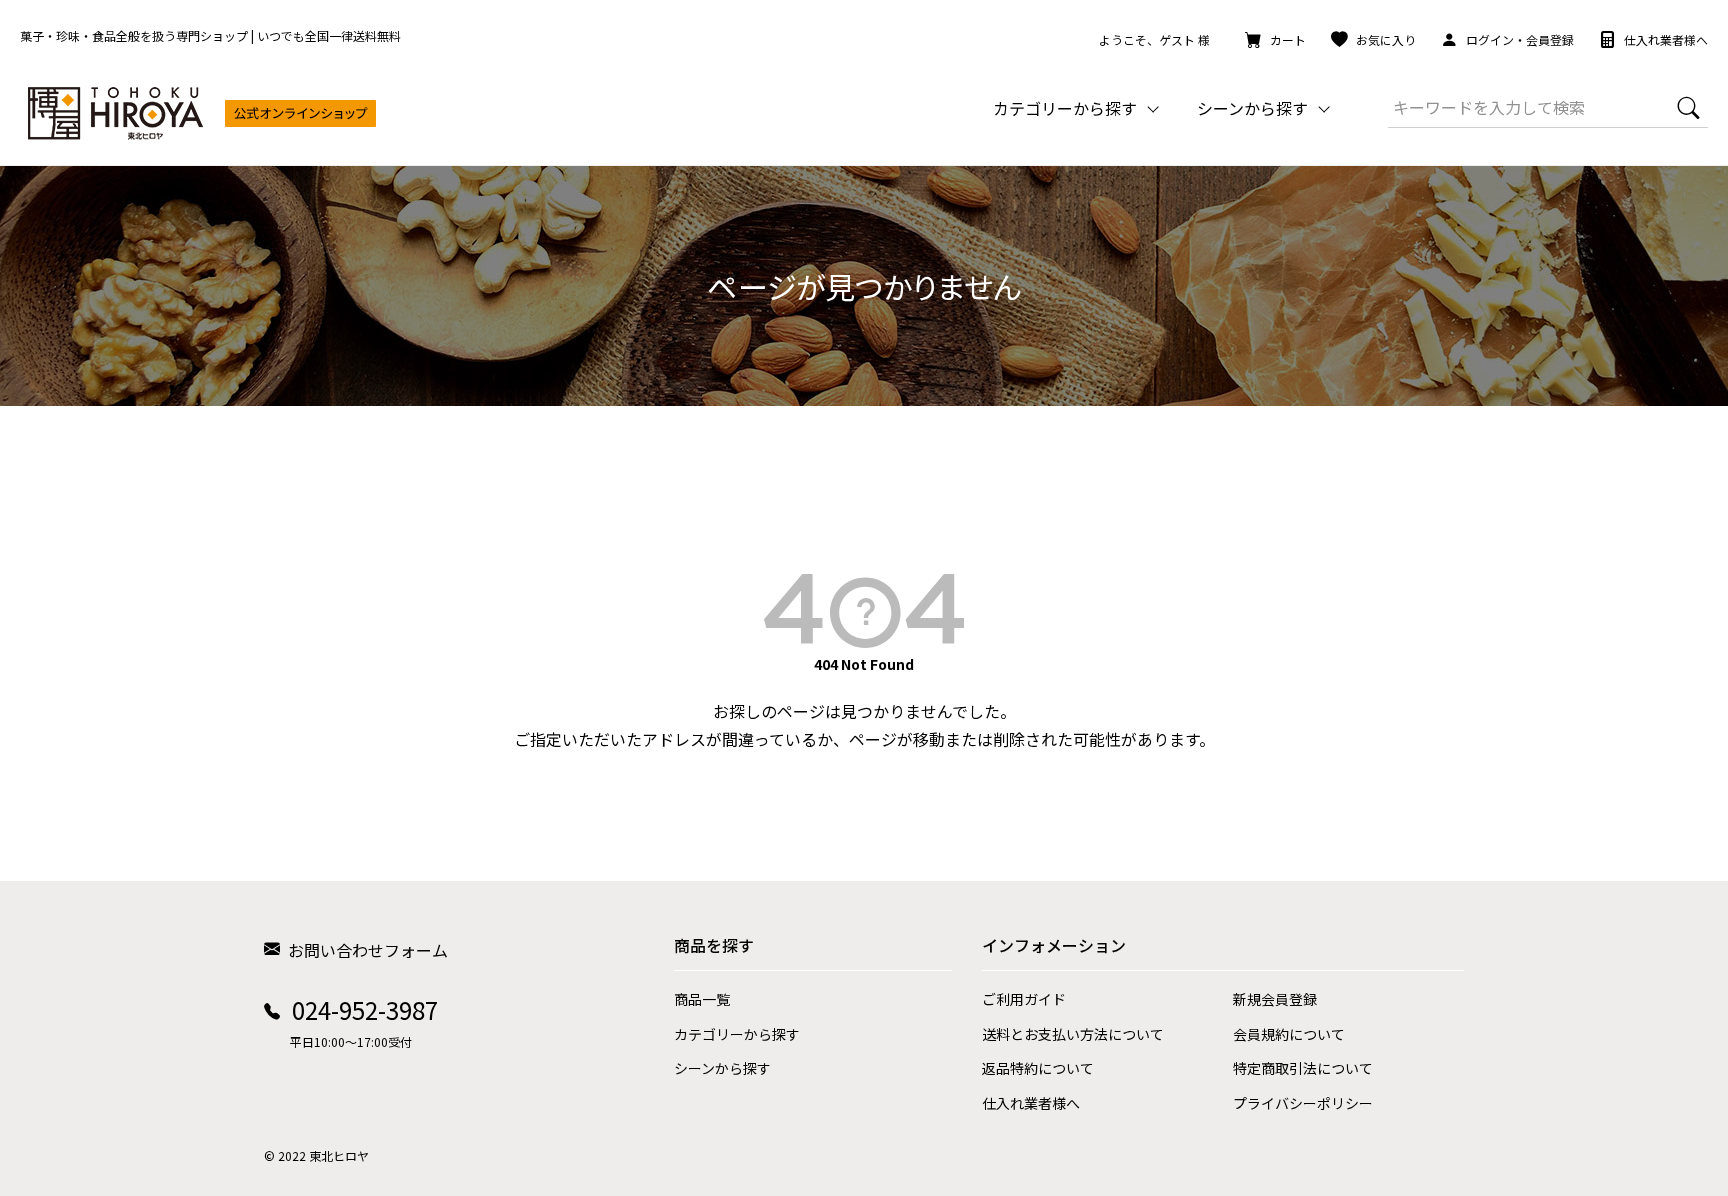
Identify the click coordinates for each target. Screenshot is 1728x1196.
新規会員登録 (1275, 999)
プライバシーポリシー (1303, 1103)
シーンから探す (722, 1068)
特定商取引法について (1303, 1068)
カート (1288, 39)
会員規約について (1289, 1034)
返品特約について (1038, 1068)
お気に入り (1386, 39)
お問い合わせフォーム (368, 950)
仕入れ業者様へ (1666, 39)
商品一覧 (702, 999)
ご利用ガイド (1024, 999)
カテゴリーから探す (737, 1034)
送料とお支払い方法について (1073, 1034)
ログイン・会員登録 (1520, 39)
